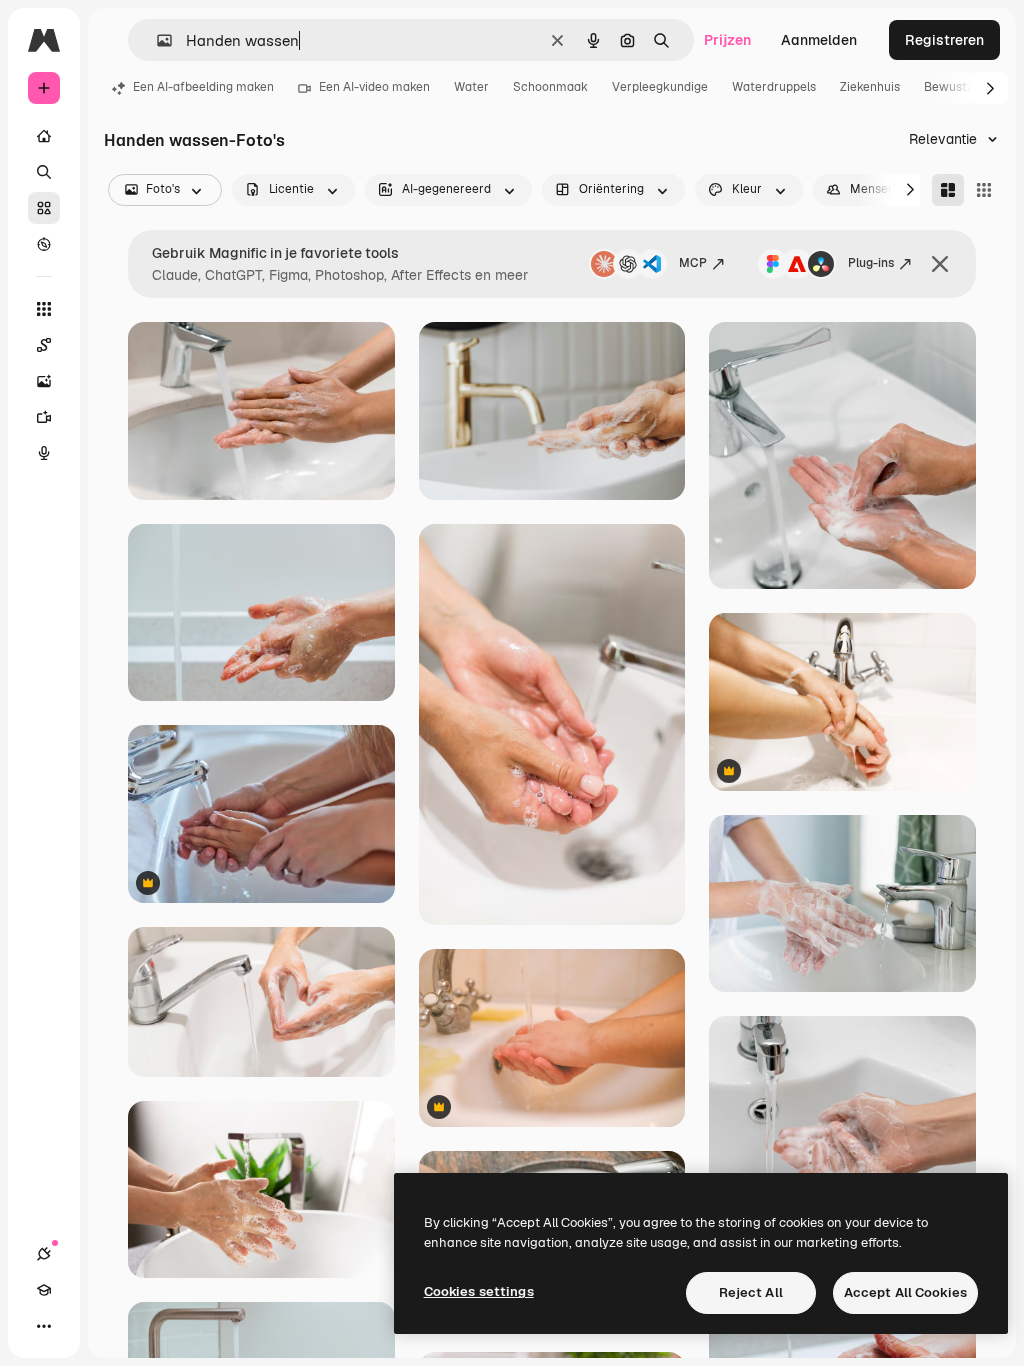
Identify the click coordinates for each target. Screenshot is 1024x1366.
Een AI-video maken (374, 87)
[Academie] (44, 1290)
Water (471, 87)
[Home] (44, 136)
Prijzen (727, 40)
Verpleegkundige (660, 87)
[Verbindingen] (44, 1254)
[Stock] (44, 208)
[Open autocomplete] (156, 40)
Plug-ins (871, 263)
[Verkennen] (44, 244)
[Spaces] (44, 345)
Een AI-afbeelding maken (203, 87)
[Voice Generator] (44, 453)
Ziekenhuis (870, 87)
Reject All (751, 1292)
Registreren (944, 40)
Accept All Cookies (905, 1292)
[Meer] (44, 1326)
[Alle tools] (44, 309)
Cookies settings (479, 1291)
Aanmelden (819, 40)
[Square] (984, 190)
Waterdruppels (774, 87)
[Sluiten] (940, 264)
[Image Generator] (44, 381)
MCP (693, 263)
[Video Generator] (44, 417)
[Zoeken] (44, 172)
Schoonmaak (550, 87)
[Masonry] (948, 190)
